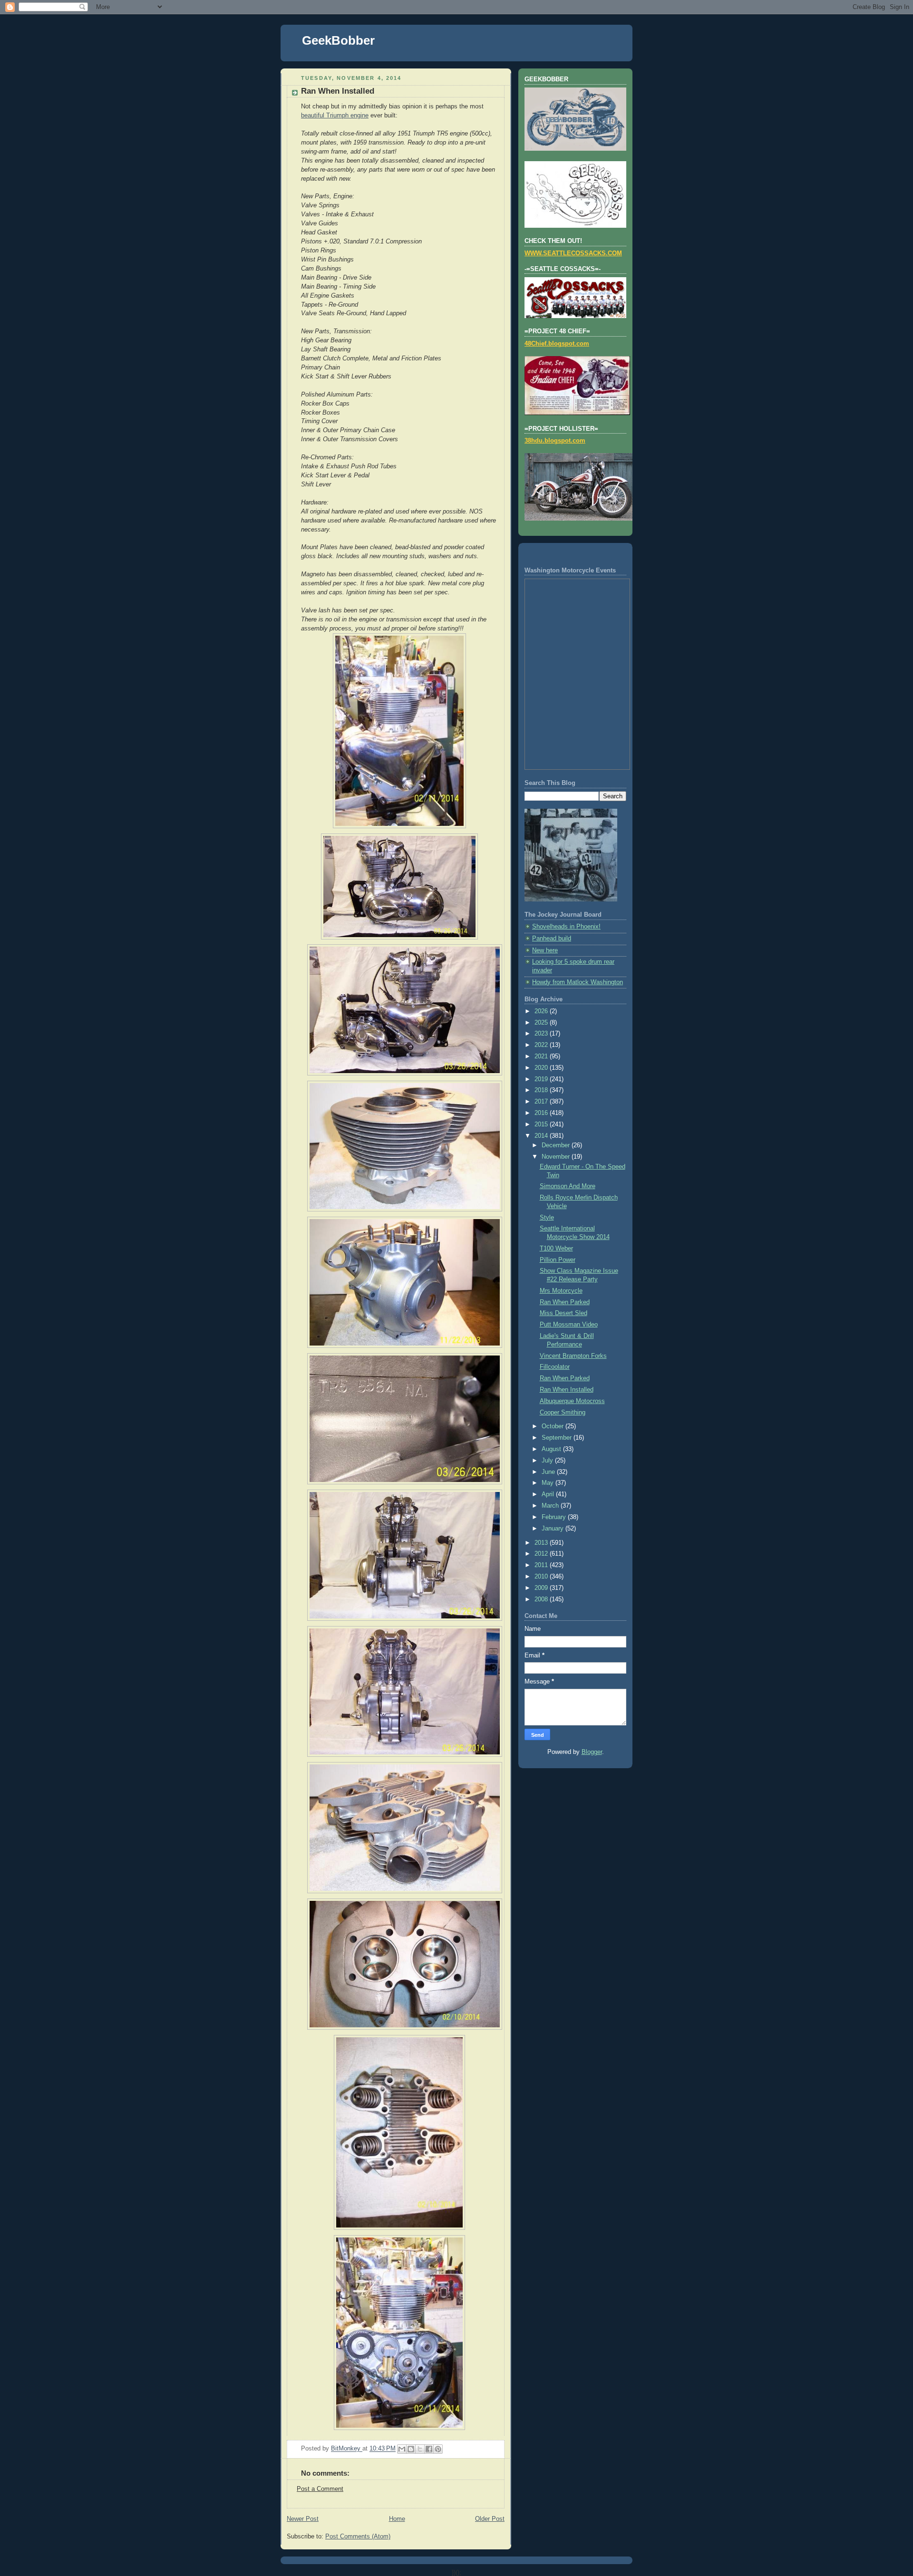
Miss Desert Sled (563, 1313)
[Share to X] (420, 2449)
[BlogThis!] (411, 2449)
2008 (542, 1599)
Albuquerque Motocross (572, 1401)
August (552, 1449)
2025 (542, 1023)
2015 (542, 1124)
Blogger (592, 1752)
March (551, 1506)
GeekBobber (338, 40)
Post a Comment (320, 2489)
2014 (542, 1136)
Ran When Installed (567, 1390)
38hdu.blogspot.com (555, 441)
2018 (542, 1090)
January (554, 1529)
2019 (542, 1079)
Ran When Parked (565, 1302)
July (548, 1461)
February (555, 1517)
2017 (542, 1102)
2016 (542, 1113)
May (549, 1483)
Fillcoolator (555, 1367)
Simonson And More (568, 1186)
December (557, 1145)
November (557, 1157)
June (549, 1472)
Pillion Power (558, 1260)
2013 (542, 1543)
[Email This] (402, 2449)
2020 (542, 1068)
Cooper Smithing (563, 1413)
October (554, 1426)
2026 (542, 1011)
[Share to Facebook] (429, 2449)
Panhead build (552, 939)
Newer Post (303, 2519)
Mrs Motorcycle (561, 1291)
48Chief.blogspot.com (557, 344)
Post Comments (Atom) (358, 2537)
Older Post (490, 2519)
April (549, 1494)
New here (545, 950)
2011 (542, 1565)
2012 (542, 1554)
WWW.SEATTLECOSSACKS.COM (573, 253)
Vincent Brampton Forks (573, 1356)
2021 (542, 1056)
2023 (542, 1034)
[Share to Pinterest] (438, 2449)
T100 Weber (556, 1249)
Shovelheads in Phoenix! (566, 927)
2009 (542, 1588)
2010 (542, 1577)
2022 (542, 1045)
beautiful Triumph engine (335, 116)
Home (397, 2519)
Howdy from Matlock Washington (578, 982)
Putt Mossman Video (569, 1325)
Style (547, 1218)
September (558, 1438)
